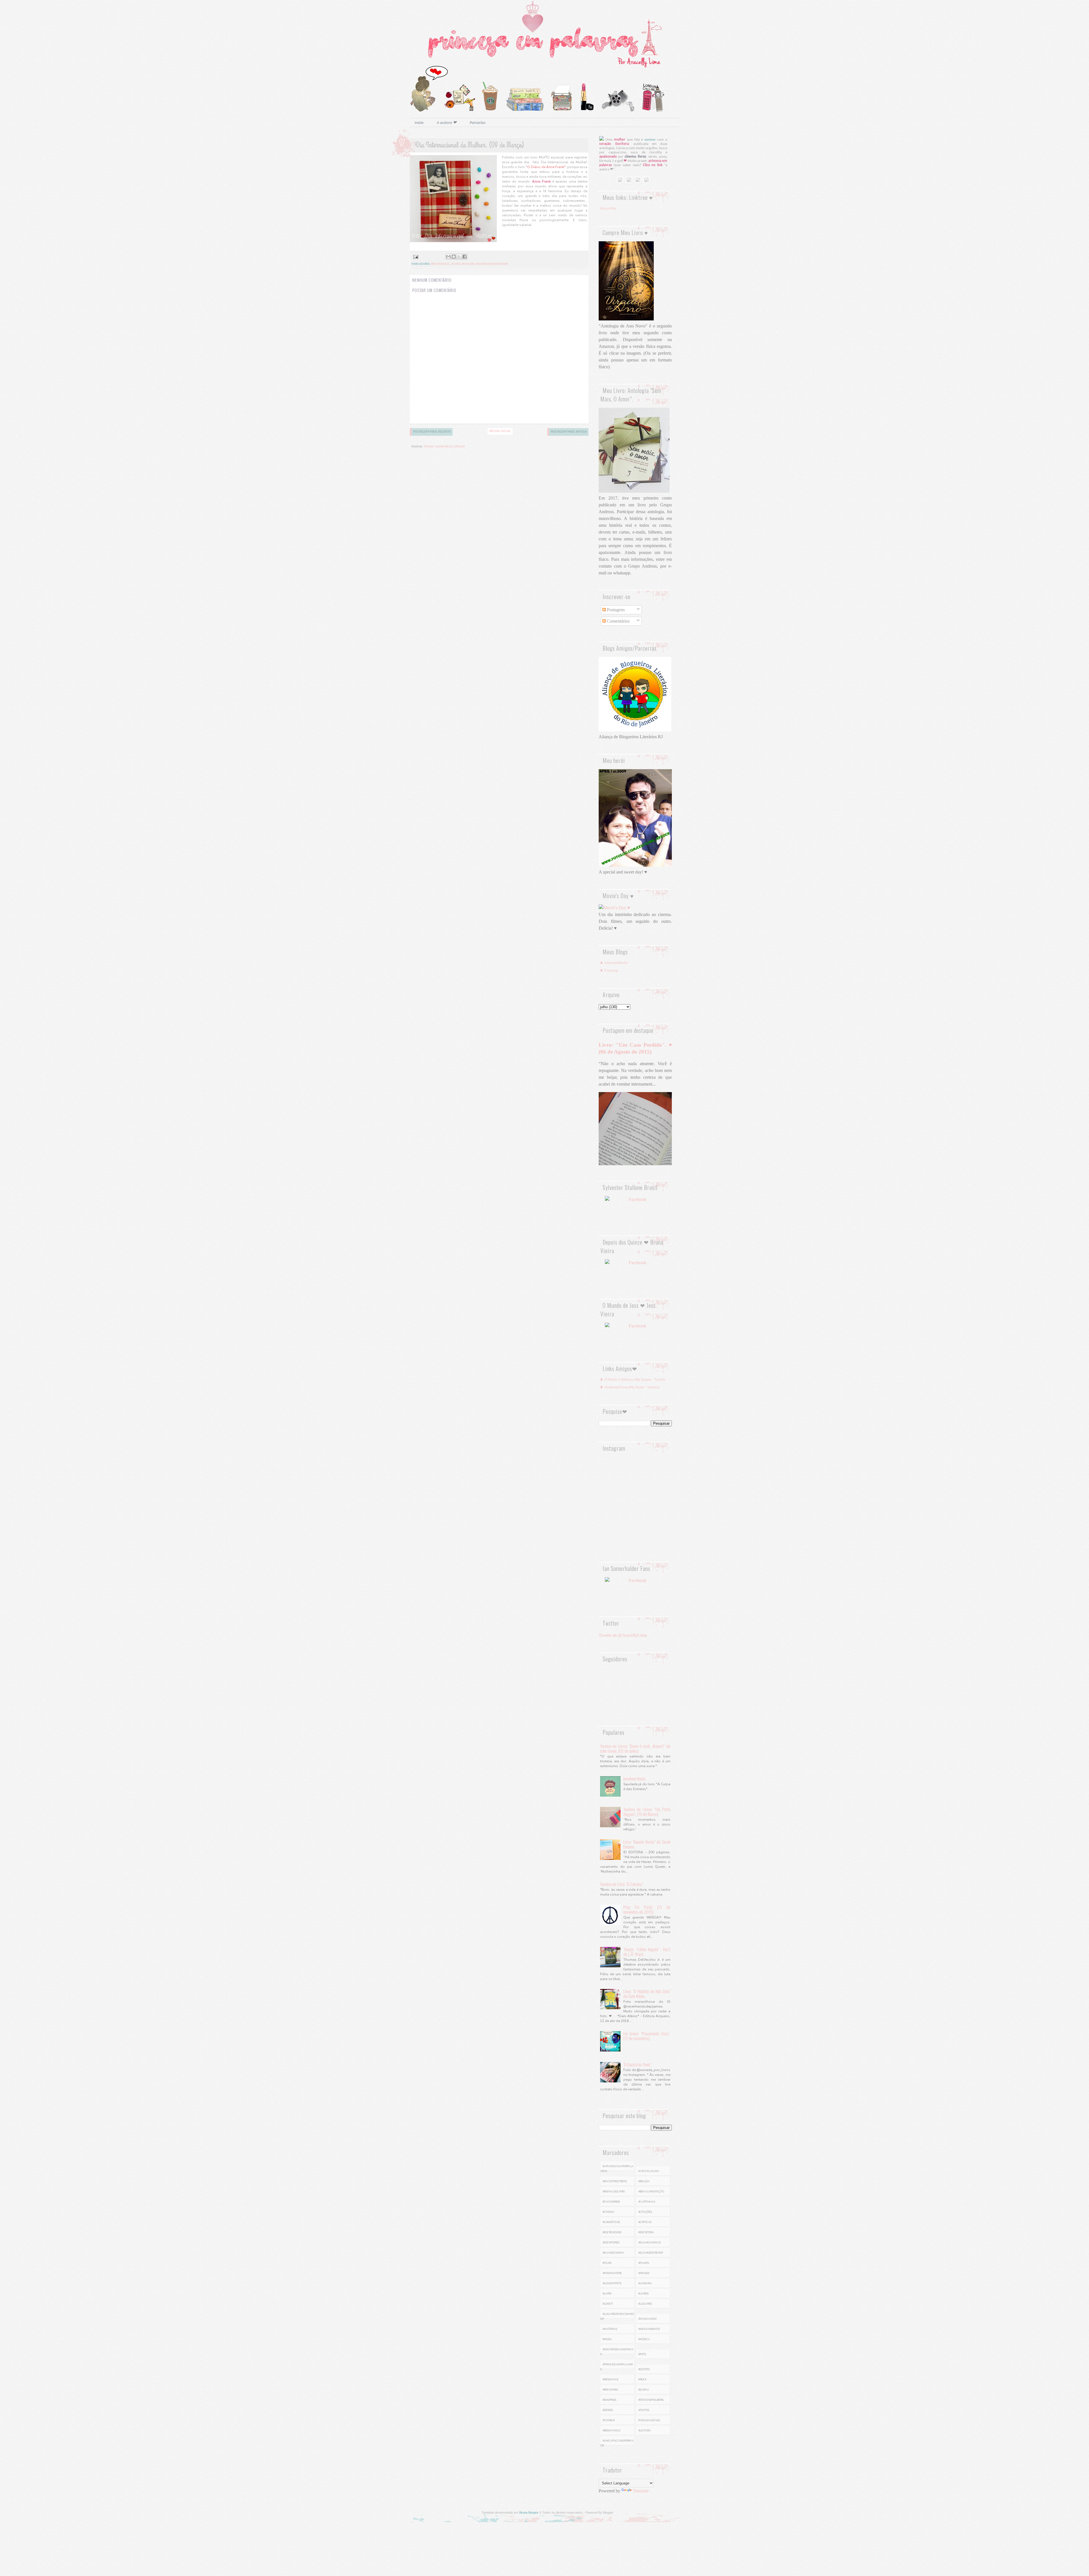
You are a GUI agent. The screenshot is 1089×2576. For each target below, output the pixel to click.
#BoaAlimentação (651, 2192)
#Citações (645, 2212)
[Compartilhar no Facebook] (465, 257)
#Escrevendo (612, 2232)
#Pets (642, 2354)
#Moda (607, 2339)
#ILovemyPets (612, 2283)
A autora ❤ (447, 123)
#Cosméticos (611, 2222)
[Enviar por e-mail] (448, 257)
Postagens (615, 610)
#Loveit (608, 2304)
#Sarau (644, 2390)
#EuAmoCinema (613, 2253)
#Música (644, 2339)
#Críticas (645, 2222)
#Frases (644, 2273)
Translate (641, 2491)
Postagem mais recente (432, 432)
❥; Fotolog (609, 970)
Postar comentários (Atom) (445, 446)
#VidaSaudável (649, 2420)
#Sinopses (609, 2400)
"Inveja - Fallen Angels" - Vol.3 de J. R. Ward (647, 1952)
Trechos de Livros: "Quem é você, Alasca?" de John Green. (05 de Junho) (635, 1748)
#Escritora (646, 2232)
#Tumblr (609, 2420)
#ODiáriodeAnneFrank (492, 264)
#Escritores (611, 2243)
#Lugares (645, 2304)
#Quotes (644, 2369)
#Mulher (468, 264)
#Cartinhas (647, 2202)
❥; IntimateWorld (614, 963)
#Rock (642, 2380)
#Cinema (609, 2212)
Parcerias (478, 123)
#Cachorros (611, 2202)
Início (419, 123)
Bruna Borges (529, 2512)
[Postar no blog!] (454, 257)
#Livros (643, 2294)
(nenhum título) (634, 1778)
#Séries (608, 2410)
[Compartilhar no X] (459, 257)
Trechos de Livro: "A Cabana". (622, 1884)
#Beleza (644, 2181)
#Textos (644, 2410)
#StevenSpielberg (651, 2400)
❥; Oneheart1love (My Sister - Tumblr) (630, 1387)
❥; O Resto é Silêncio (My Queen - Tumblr (633, 1380)
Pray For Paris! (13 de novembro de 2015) (647, 1909)
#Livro (456, 264)
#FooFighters (612, 2273)
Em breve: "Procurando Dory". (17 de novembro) (647, 2036)
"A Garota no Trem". (638, 2064)
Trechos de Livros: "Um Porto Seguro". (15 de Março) (647, 1812)
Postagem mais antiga (569, 432)
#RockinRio (610, 2390)
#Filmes (644, 2263)
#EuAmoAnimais (650, 2243)
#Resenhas (610, 2380)
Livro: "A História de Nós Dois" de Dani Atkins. (647, 1994)
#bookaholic (440, 264)
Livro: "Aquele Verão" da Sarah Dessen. (647, 1844)
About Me (608, 208)
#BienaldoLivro (614, 2192)
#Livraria (645, 2283)
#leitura (645, 2431)
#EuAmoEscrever (651, 2253)
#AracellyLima (649, 2171)
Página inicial (500, 431)
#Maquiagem (647, 2319)
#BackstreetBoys (615, 2181)
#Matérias (610, 2329)
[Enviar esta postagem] (415, 257)
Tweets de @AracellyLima (623, 1635)
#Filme (607, 2263)
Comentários (618, 621)
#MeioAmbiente (649, 2329)
